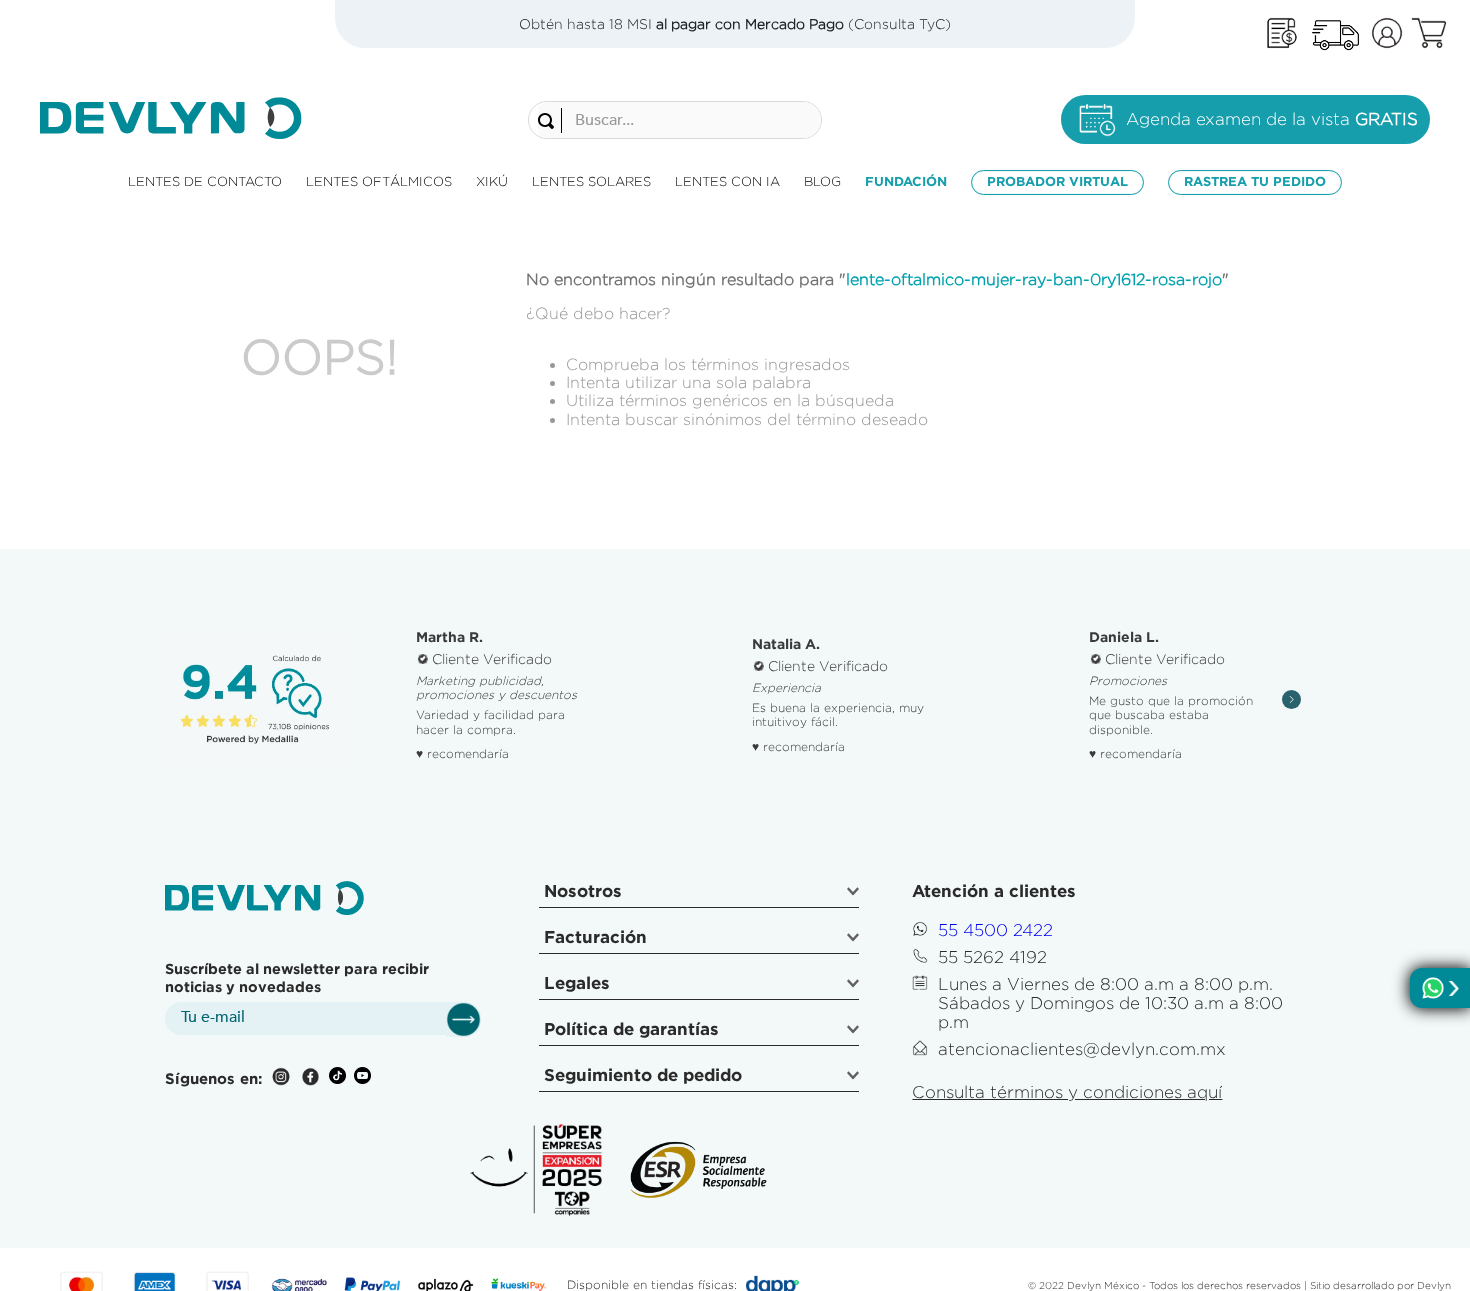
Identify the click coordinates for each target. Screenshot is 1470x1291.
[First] (1282, 33)
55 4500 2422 (995, 930)
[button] (699, 894)
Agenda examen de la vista (1272, 119)
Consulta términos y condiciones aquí (1067, 1092)
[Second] (1335, 33)
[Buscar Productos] (550, 121)
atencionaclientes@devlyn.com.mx (1082, 1049)
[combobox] (675, 120)
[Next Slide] (1291, 699)
